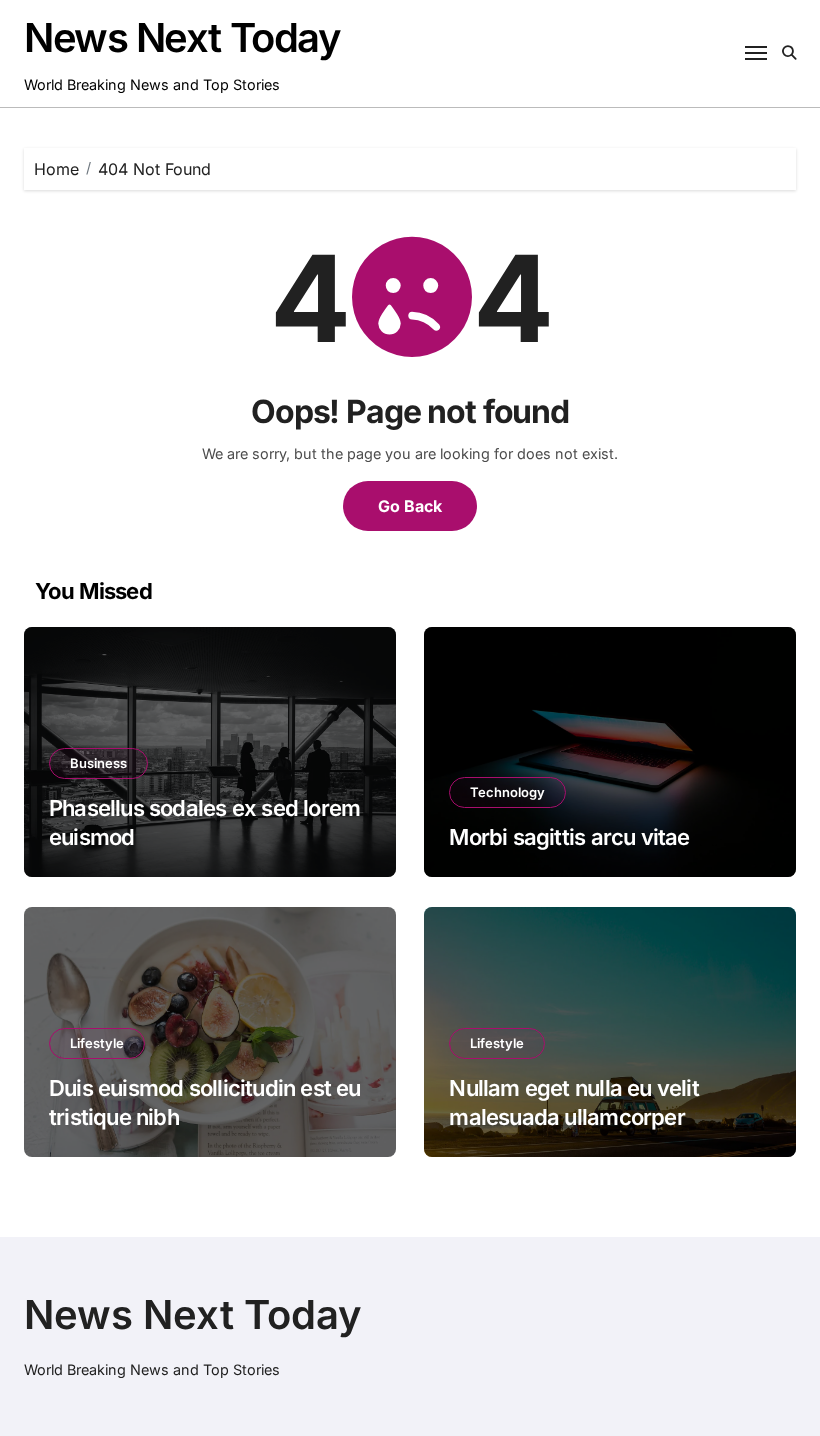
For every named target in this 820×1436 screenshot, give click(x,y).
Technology (507, 792)
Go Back (410, 506)
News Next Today (182, 37)
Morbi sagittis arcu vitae (569, 837)
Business (98, 763)
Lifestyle (97, 1043)
